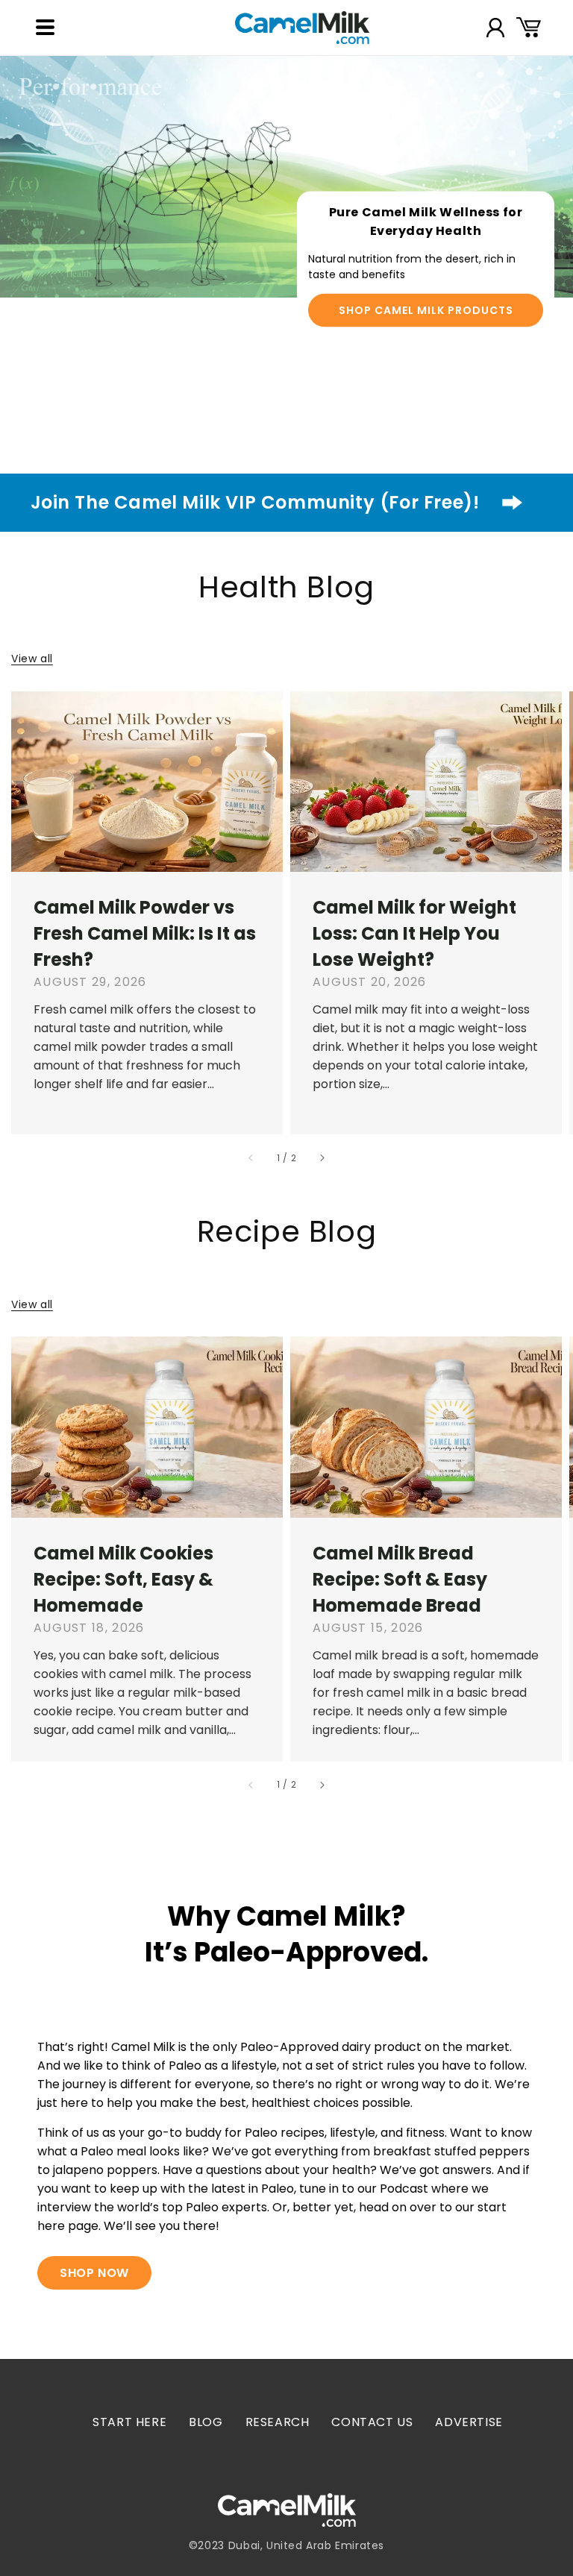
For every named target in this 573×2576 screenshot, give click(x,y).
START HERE (129, 2422)
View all (32, 659)
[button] (45, 28)
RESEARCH (278, 2422)
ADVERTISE (469, 2422)
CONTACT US (372, 2422)
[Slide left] (251, 1158)
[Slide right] (322, 1158)
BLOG (206, 2422)
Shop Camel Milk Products (426, 310)
